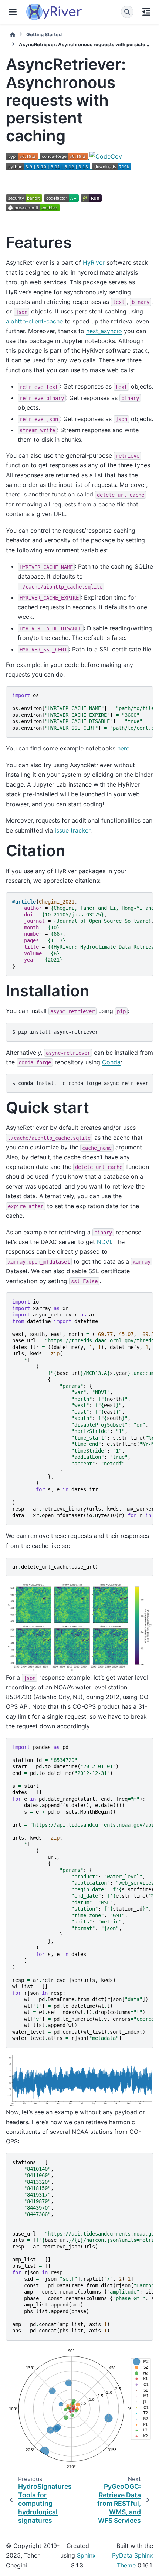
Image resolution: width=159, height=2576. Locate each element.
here (123, 748)
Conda (111, 1062)
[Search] (127, 12)
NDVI (104, 1242)
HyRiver (94, 262)
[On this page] (146, 12)
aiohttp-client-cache (34, 321)
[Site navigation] (13, 12)
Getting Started (44, 35)
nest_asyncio (104, 331)
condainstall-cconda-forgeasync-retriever (80, 1083)
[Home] (13, 35)
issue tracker (72, 830)
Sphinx (86, 2555)
